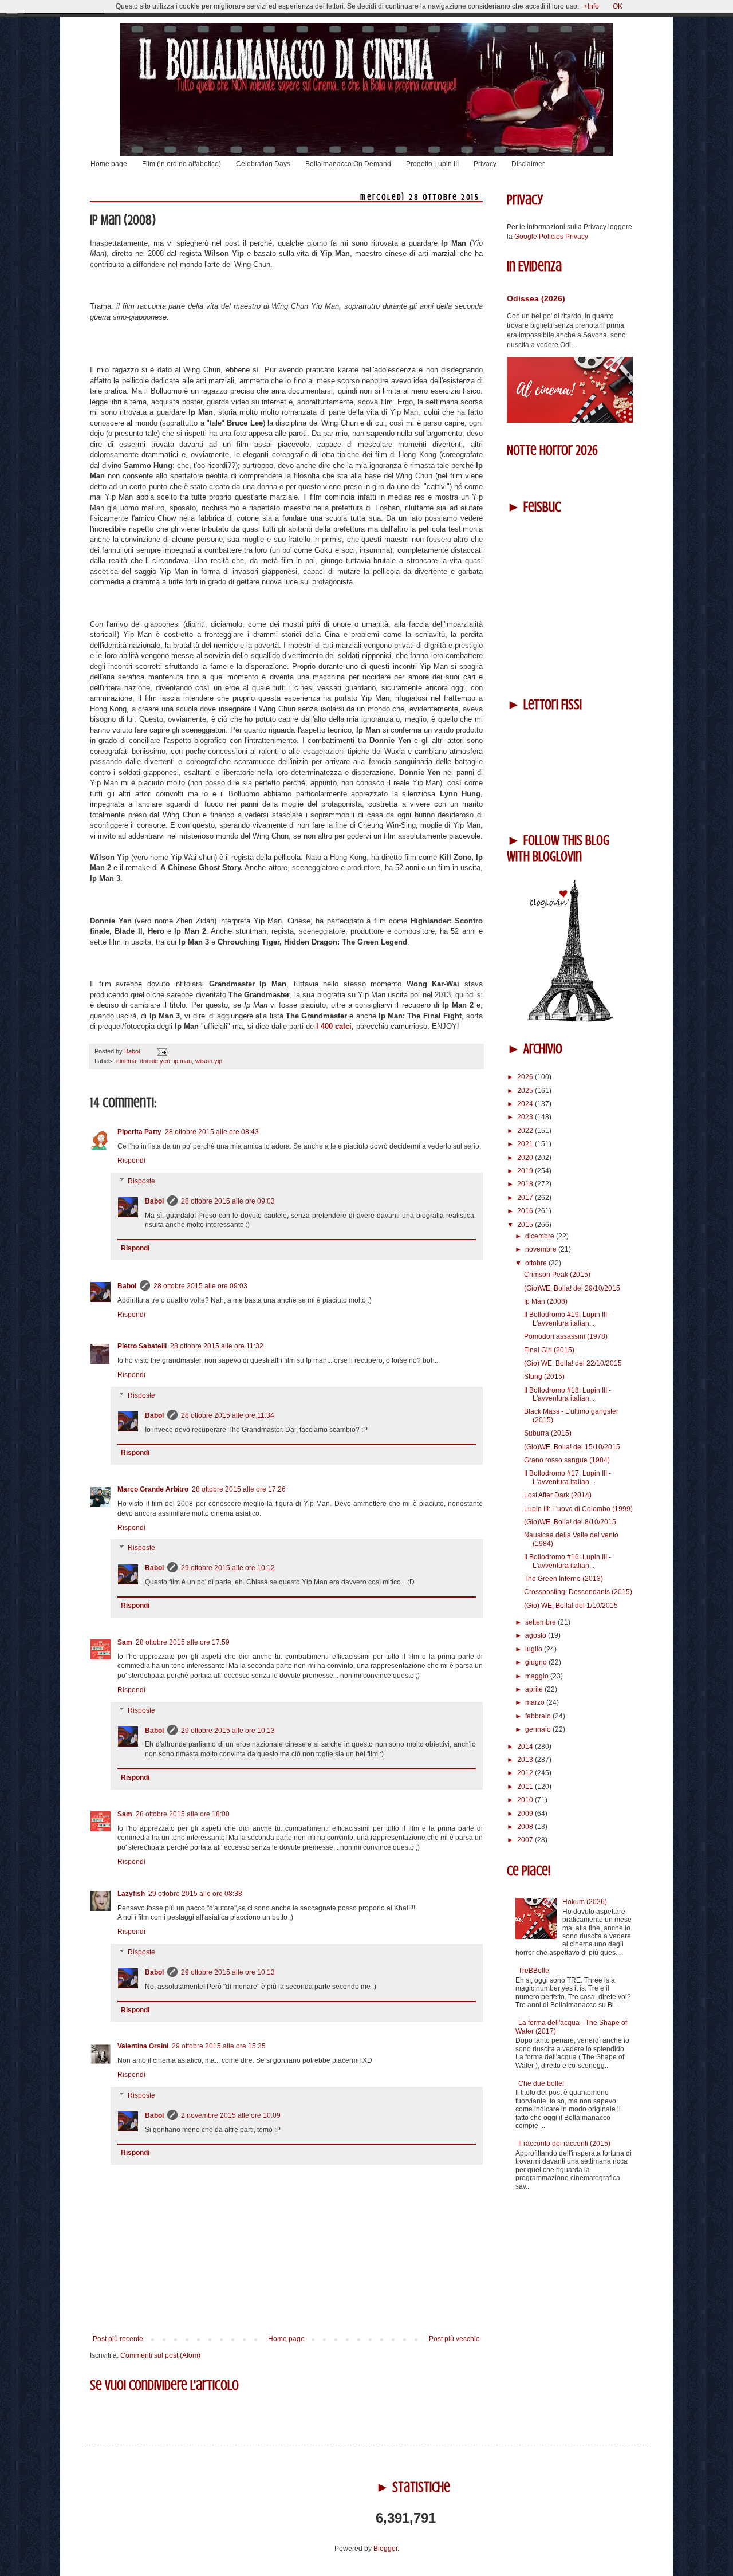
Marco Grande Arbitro (153, 1489)
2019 (526, 1171)
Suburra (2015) (548, 1433)
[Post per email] (161, 1051)
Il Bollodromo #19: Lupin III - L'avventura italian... (568, 1319)
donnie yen (155, 1061)
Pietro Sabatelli (142, 1346)
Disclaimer (528, 164)
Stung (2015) (544, 1377)
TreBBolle (534, 1971)
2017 (526, 1198)
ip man (183, 1061)
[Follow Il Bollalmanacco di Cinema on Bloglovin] (570, 1020)
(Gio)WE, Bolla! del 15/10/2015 (572, 1447)
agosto (537, 1635)
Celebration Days (263, 164)
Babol (154, 1201)
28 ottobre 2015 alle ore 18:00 (183, 1814)
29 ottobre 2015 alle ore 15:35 (219, 2046)
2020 (526, 1158)
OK (618, 6)
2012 (526, 1773)
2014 (526, 1747)
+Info (591, 6)
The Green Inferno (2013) (563, 1579)
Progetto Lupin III (432, 164)
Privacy (485, 164)
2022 (526, 1131)
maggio (538, 1676)
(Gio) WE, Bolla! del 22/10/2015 (573, 1363)
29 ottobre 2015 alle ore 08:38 (195, 1894)
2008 (526, 1827)
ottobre (537, 1263)
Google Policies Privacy (551, 237)
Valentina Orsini (143, 2046)
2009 (526, 1814)
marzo (536, 1702)
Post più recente (118, 2339)
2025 (526, 1091)
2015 (526, 1225)
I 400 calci (334, 1026)
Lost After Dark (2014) (558, 1495)
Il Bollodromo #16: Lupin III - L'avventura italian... (568, 1561)
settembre (541, 1622)
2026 (526, 1077)
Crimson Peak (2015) (557, 1275)
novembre (542, 1249)
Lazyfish (131, 1894)
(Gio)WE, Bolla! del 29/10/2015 (572, 1288)
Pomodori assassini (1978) (566, 1336)
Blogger (385, 2549)
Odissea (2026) (536, 298)
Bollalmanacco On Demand (348, 164)
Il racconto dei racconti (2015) (564, 2144)
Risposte (141, 1181)
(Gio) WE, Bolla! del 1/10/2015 (571, 1606)
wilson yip (209, 1061)
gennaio (539, 1729)
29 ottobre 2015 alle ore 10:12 (228, 1568)
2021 (526, 1144)
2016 (526, 1211)
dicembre (541, 1236)
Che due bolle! (541, 2083)
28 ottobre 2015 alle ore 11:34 (228, 1415)
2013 (526, 1760)
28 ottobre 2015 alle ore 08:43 (212, 1132)
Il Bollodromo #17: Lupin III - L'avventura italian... (568, 1477)
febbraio (539, 1716)
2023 (526, 1117)
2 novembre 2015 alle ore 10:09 (231, 2115)
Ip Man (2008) (546, 1301)
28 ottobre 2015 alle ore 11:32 (217, 1346)
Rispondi (131, 1161)
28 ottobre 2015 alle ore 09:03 (228, 1201)
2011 (526, 1787)
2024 (526, 1104)
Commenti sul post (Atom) (160, 2355)
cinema (126, 1061)
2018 (526, 1184)
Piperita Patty (139, 1132)
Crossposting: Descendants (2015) (578, 1592)
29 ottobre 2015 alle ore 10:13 (228, 1731)
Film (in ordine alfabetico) (182, 164)
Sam (125, 1642)
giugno (537, 1662)
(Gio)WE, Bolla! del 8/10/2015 (570, 1522)
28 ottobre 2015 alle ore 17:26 (239, 1489)
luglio (535, 1649)
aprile (535, 1689)
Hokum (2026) (585, 1902)
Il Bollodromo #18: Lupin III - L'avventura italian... (568, 1394)
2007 (526, 1840)
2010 (526, 1800)
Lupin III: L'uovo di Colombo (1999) (578, 1509)
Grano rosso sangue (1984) (567, 1460)
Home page (109, 164)
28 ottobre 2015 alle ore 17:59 (183, 1642)
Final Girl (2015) (549, 1350)
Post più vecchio (454, 2339)
